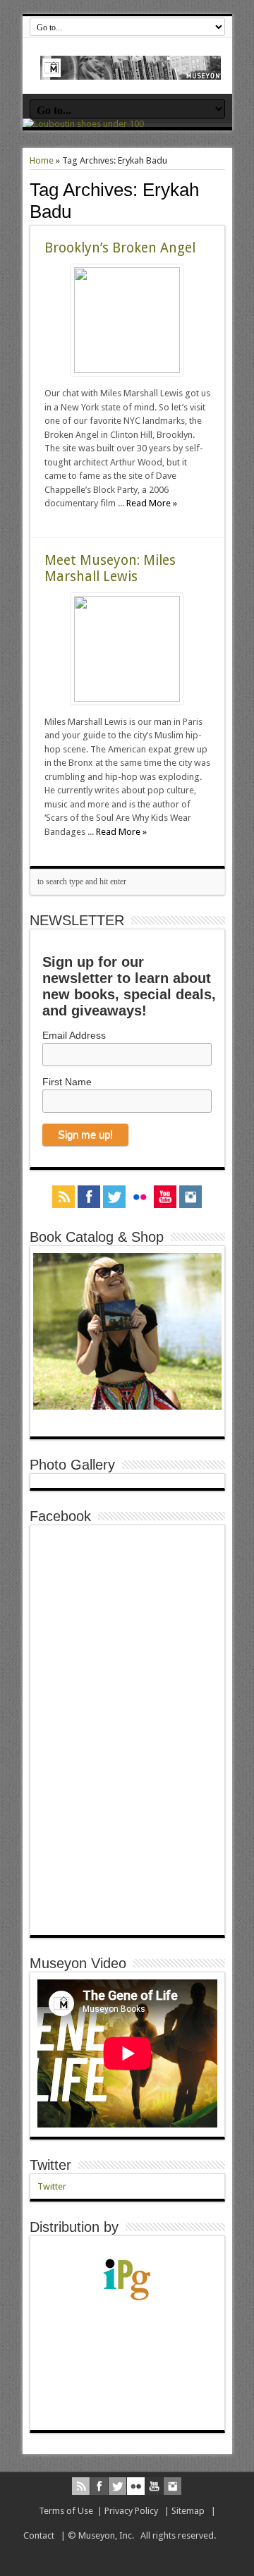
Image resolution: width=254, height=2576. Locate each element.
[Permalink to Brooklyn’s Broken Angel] (127, 370)
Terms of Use (66, 2511)
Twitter (50, 2165)
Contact (39, 2535)
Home (42, 160)
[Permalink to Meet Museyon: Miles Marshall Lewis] (127, 698)
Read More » (152, 503)
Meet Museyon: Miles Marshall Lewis (110, 568)
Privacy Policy (131, 2511)
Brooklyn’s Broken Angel (120, 248)
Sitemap (188, 2511)
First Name (67, 1082)
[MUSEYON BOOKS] (131, 69)
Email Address (74, 1035)
